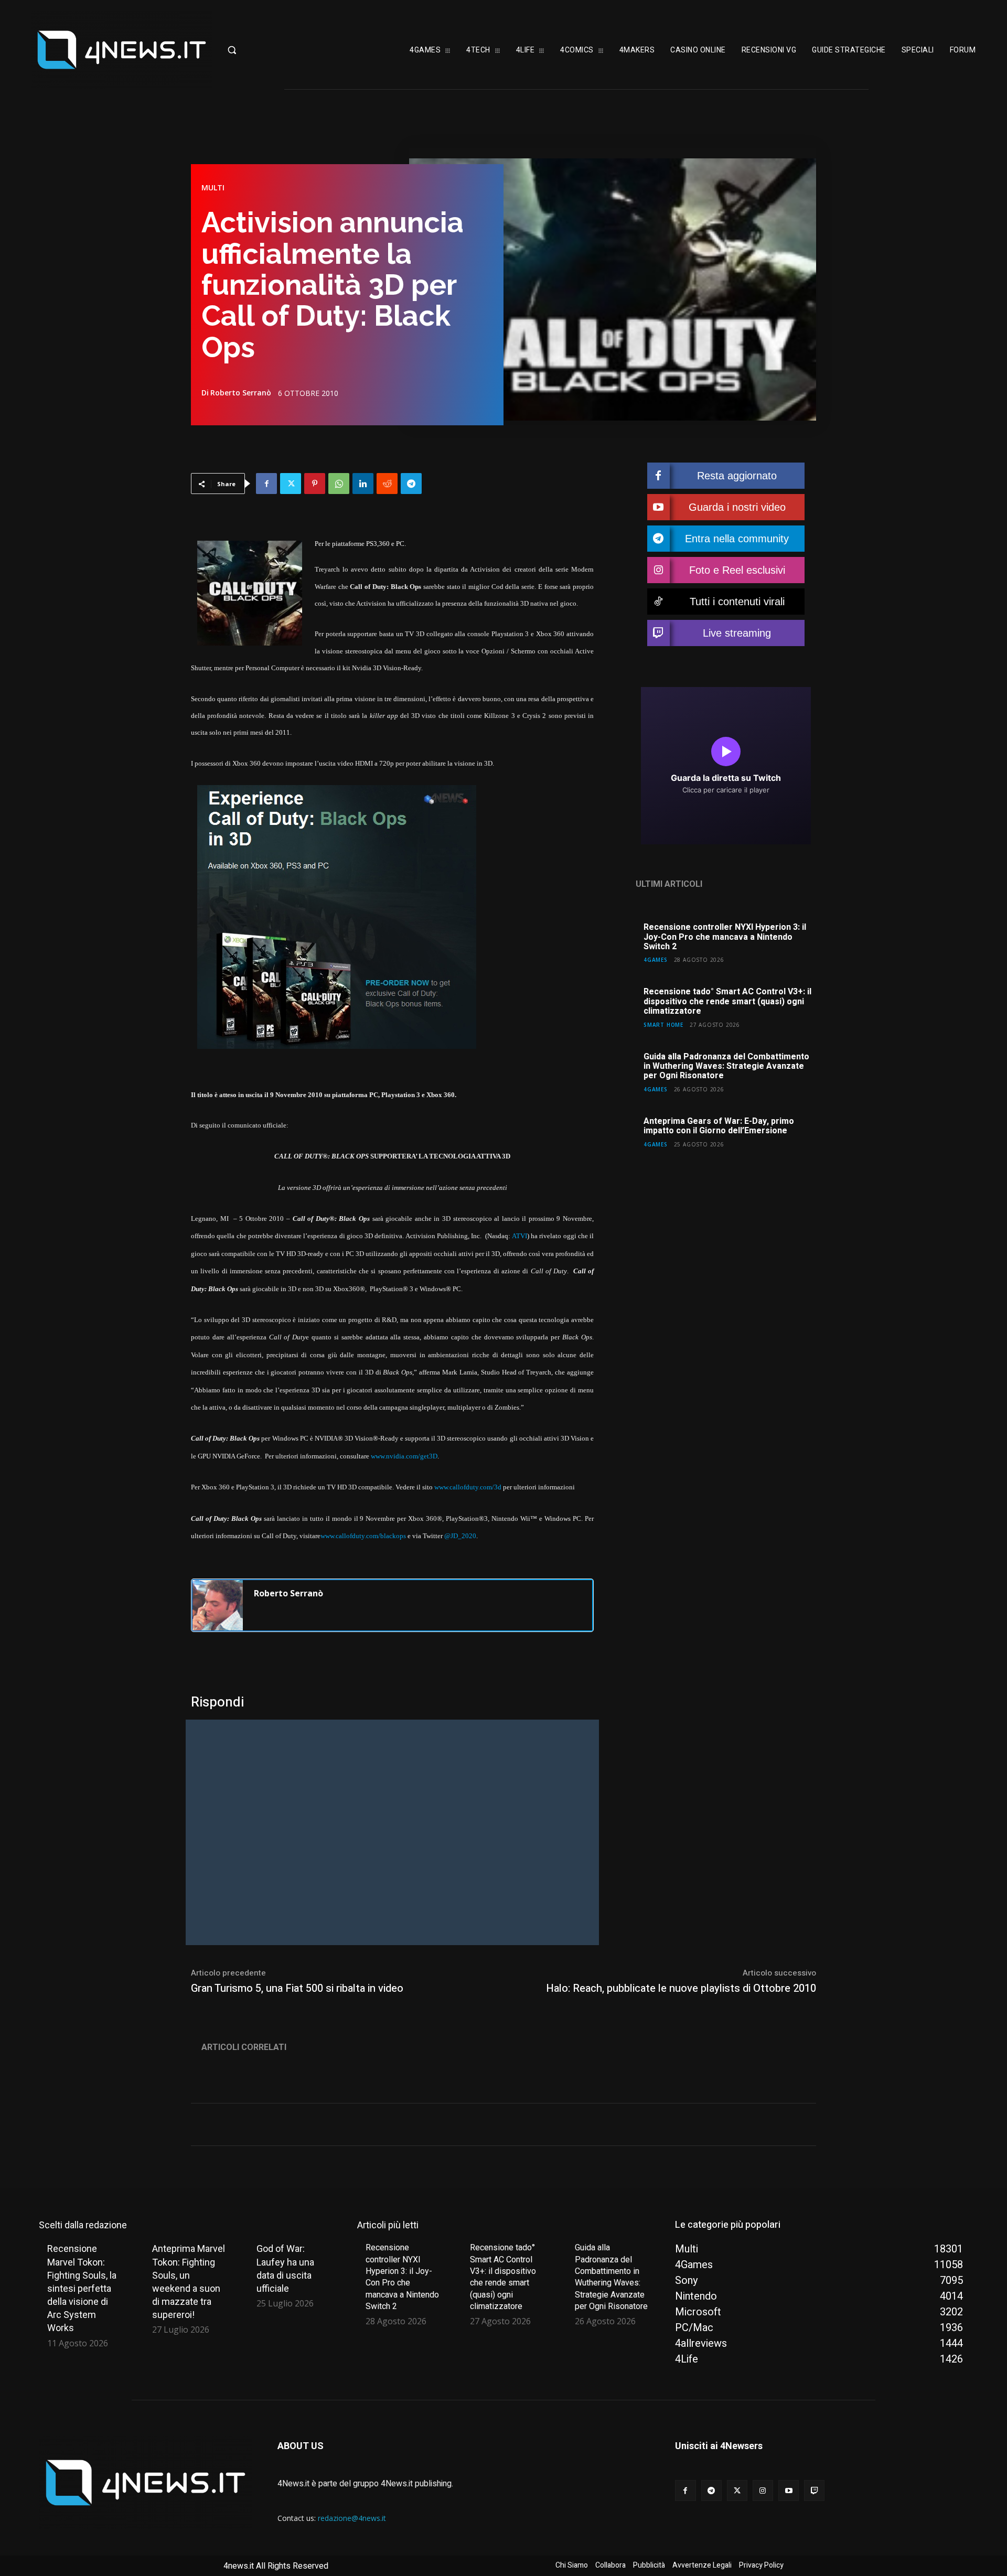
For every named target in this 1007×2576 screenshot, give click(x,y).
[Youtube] (789, 2490)
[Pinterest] (315, 484)
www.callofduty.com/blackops (363, 1536)
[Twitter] (291, 484)
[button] (265, 50)
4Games (656, 959)
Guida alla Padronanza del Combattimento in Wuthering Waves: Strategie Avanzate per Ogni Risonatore (726, 1066)
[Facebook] (266, 484)
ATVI (519, 1236)
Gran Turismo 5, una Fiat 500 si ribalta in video (297, 1988)
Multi (213, 188)
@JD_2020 (460, 1536)
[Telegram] (411, 484)
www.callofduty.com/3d (468, 1487)
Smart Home (663, 1024)
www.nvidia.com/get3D (404, 1456)
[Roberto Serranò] (218, 1605)
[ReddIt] (387, 484)
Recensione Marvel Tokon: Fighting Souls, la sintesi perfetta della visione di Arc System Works (82, 2288)
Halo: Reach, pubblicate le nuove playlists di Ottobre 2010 (681, 1988)
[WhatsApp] (339, 484)
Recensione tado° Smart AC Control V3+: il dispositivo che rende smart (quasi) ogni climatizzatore (727, 1001)
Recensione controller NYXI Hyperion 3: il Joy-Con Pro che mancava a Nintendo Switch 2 (725, 937)
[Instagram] (763, 2490)
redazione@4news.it (352, 2518)
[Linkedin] (363, 484)
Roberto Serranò (241, 393)
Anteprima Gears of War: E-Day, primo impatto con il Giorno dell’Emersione (719, 1126)
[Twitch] (814, 2490)
